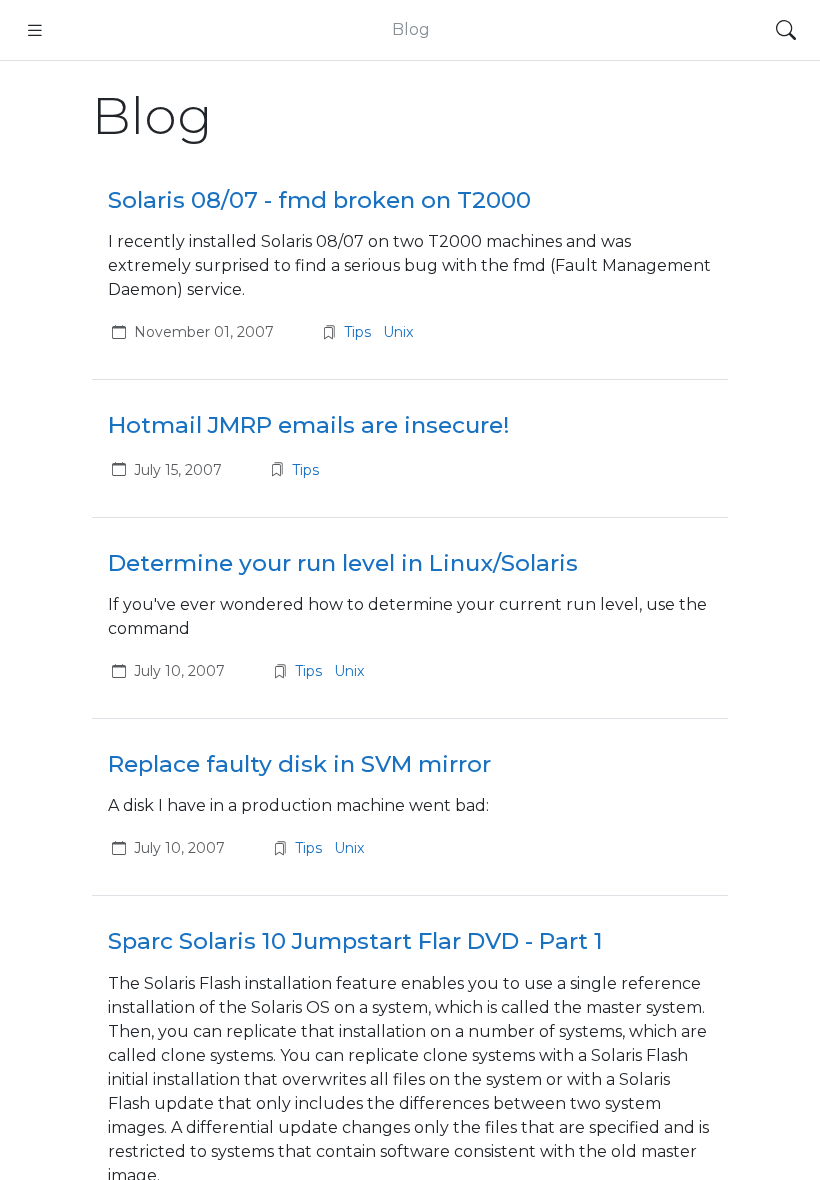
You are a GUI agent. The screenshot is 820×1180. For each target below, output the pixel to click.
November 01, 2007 (204, 332)
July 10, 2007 (179, 671)
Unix (398, 332)
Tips (359, 332)
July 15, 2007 (178, 470)
